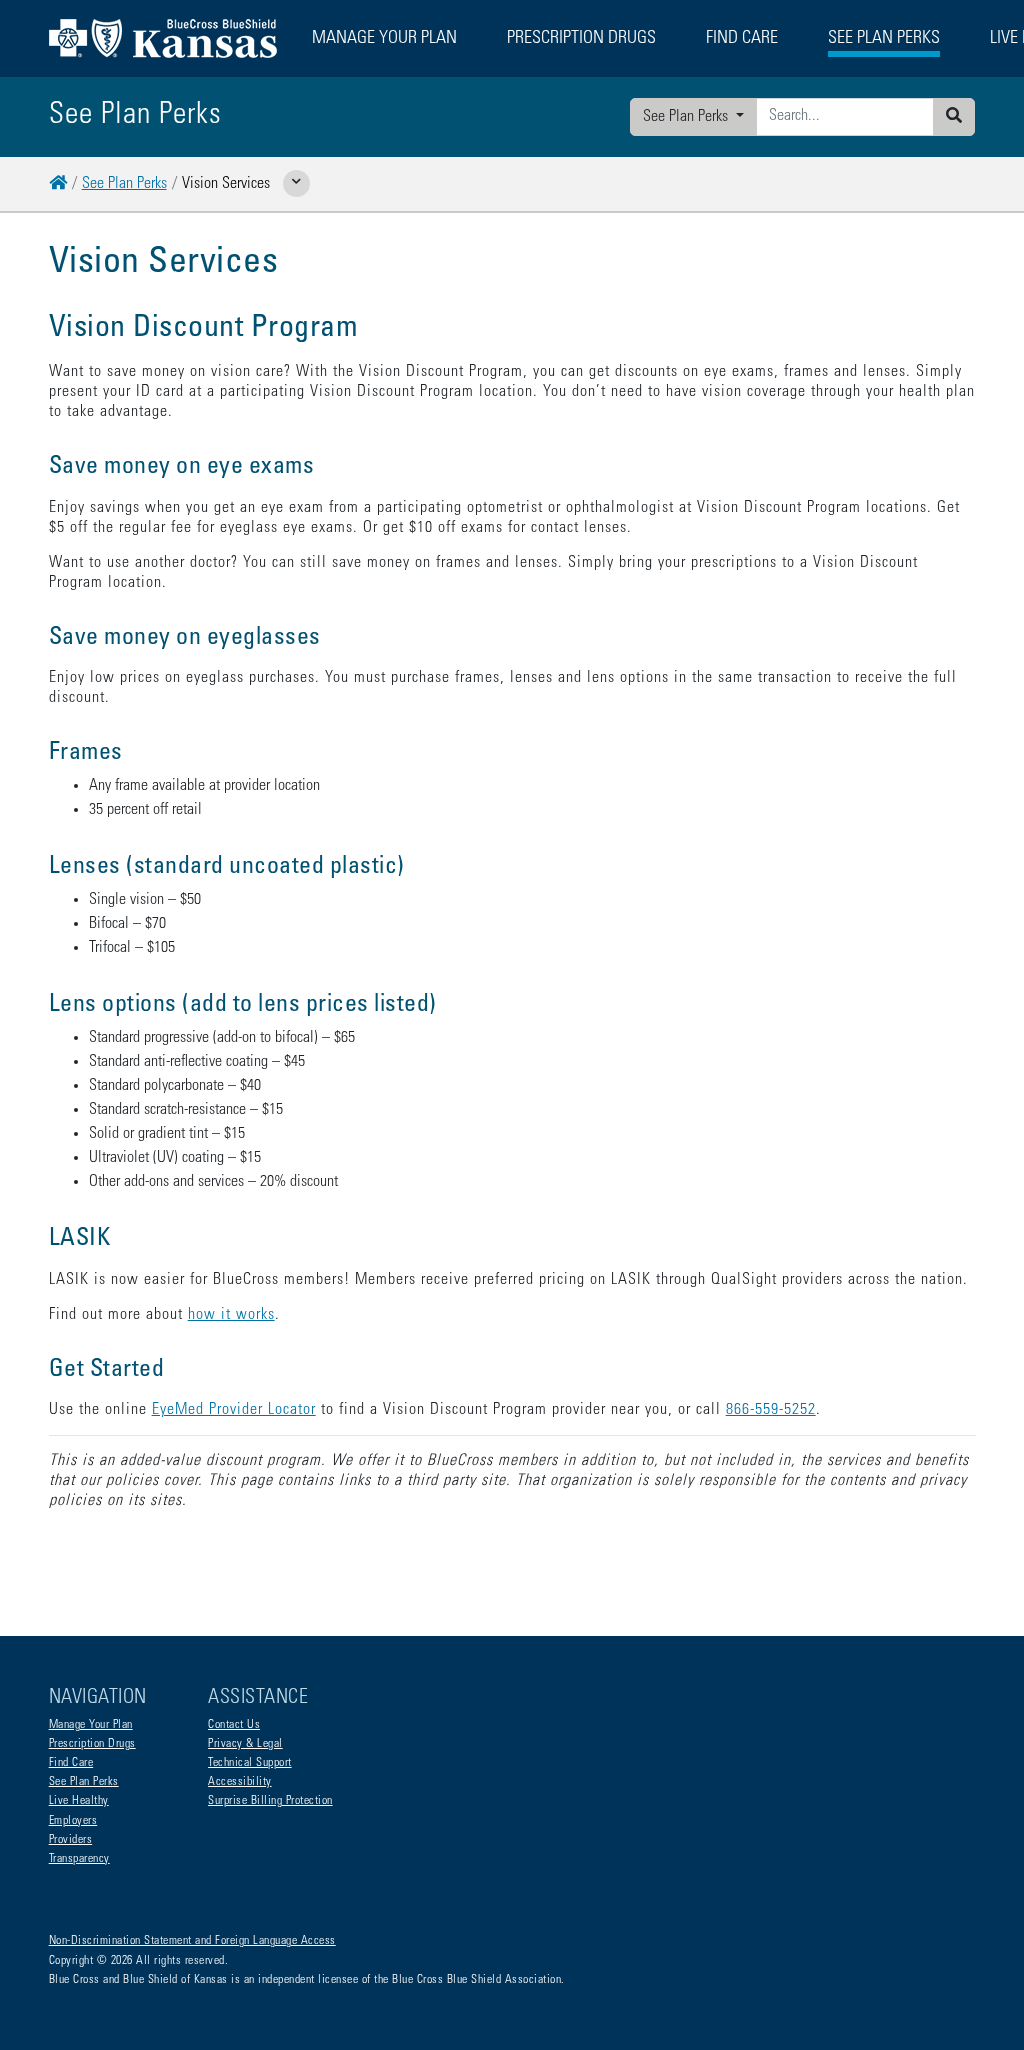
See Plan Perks (687, 117)
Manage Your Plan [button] (384, 39)
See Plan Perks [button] (884, 39)
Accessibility (240, 1782)
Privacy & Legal (245, 1744)
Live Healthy (79, 1801)
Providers (71, 1840)
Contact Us (234, 1725)
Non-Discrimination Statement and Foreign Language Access (192, 1941)
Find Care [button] (742, 39)
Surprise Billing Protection (270, 1801)
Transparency (79, 1859)
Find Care (71, 1763)
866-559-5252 (771, 1410)
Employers (73, 1821)
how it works (231, 1315)
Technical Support (250, 1763)
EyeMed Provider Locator (234, 1410)
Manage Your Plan (91, 1725)
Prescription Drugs (581, 39)
